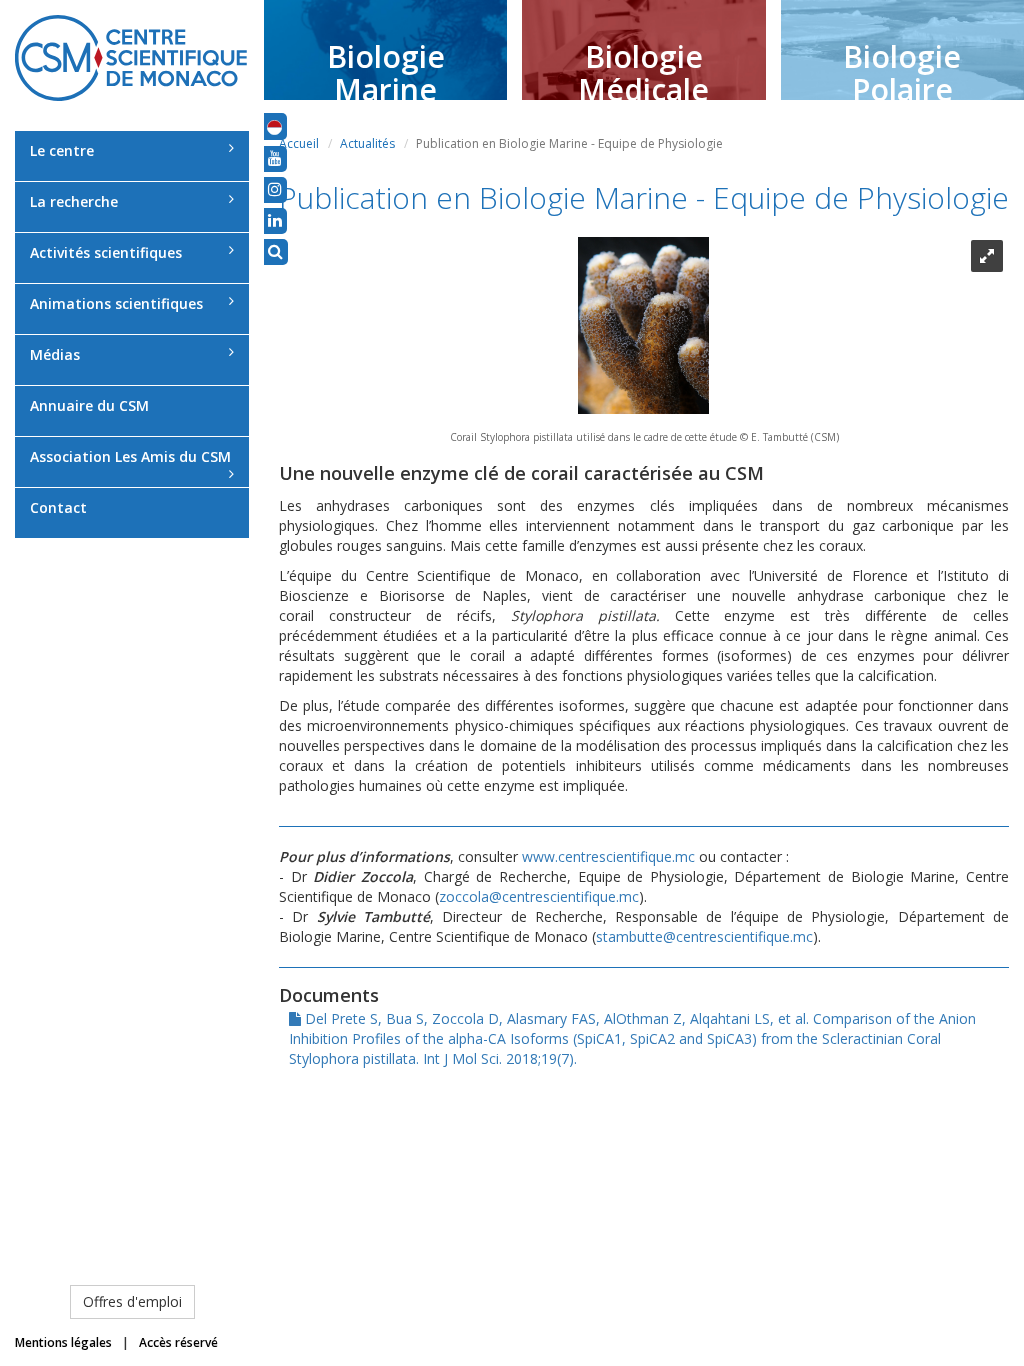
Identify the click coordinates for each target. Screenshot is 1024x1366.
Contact (58, 507)
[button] (274, 126)
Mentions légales (63, 1342)
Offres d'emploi (132, 1301)
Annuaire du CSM (89, 405)
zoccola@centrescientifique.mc (539, 896)
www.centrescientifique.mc (608, 856)
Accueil (299, 143)
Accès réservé (178, 1342)
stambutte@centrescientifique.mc (704, 936)
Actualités (367, 143)
